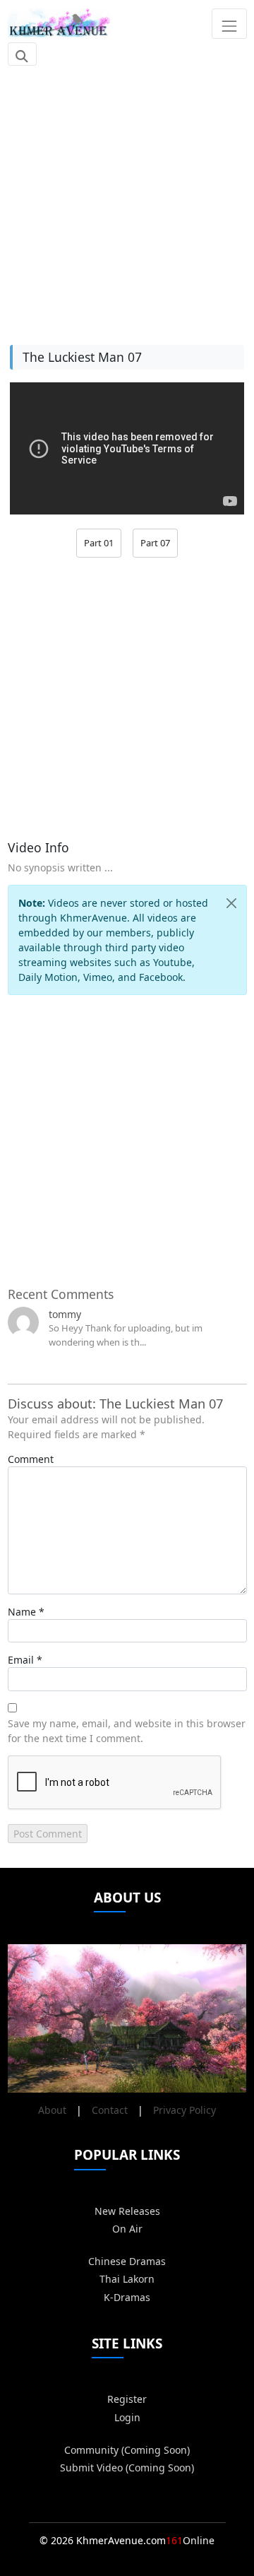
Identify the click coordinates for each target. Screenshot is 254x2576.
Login (127, 2417)
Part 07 (155, 543)
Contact (110, 2110)
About (52, 2110)
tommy (65, 1314)
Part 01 (99, 543)
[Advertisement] (127, 198)
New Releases (127, 2211)
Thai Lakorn (127, 2279)
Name (22, 1612)
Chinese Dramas (127, 2261)
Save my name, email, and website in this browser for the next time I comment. (127, 1731)
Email (21, 1660)
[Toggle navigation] (229, 23)
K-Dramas (127, 2297)
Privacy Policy (185, 2110)
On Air (127, 2229)
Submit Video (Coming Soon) (127, 2468)
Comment (31, 1459)
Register (127, 2399)
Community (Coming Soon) (127, 2450)
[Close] (231, 903)
